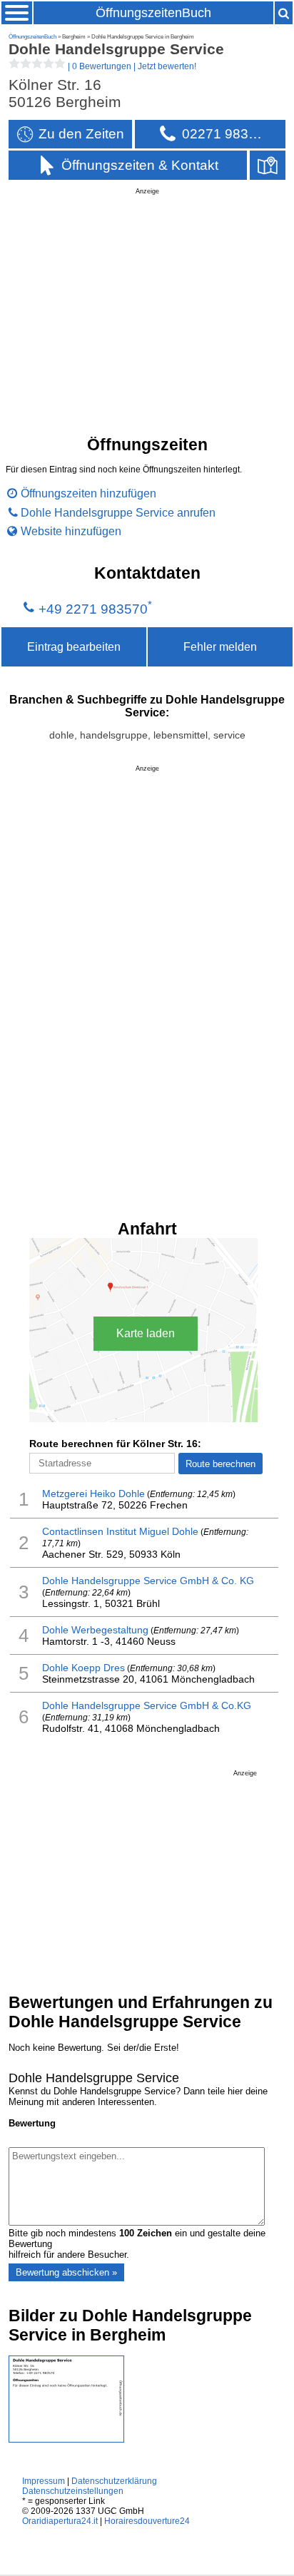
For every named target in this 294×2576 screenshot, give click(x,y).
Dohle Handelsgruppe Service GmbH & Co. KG (148, 1581)
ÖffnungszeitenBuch (153, 13)
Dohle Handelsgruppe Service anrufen (118, 512)
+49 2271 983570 (93, 609)
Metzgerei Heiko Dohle (93, 1494)
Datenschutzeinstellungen (73, 2491)
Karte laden (146, 1333)
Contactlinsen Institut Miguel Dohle (120, 1531)
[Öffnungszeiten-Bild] (66, 2439)
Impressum (44, 2481)
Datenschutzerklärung (114, 2481)
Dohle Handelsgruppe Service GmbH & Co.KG (147, 1705)
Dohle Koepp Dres (83, 1668)
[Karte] (268, 165)
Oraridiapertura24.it (60, 2521)
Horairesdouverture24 (147, 2521)
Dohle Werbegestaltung (95, 1630)
